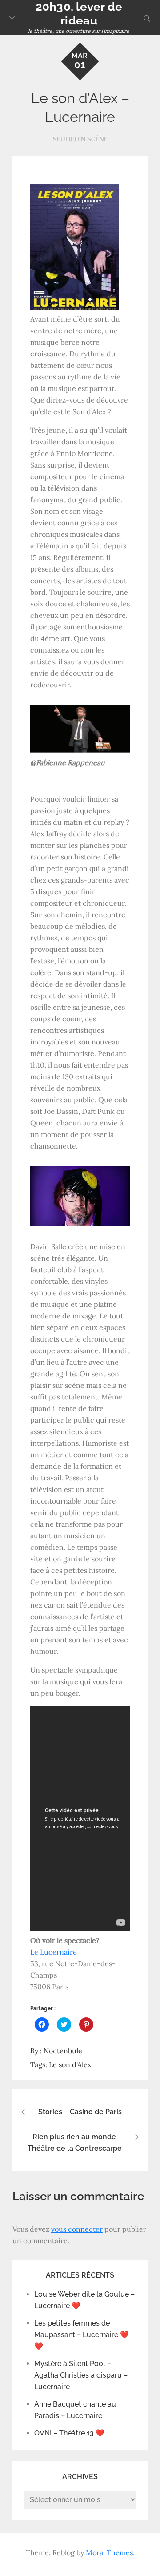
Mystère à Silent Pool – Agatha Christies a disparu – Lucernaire (81, 2375)
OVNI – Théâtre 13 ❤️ (69, 2433)
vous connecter (77, 2229)
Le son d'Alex (70, 2064)
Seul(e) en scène (80, 139)
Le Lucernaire (54, 1952)
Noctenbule (63, 2051)
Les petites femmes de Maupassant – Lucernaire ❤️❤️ (82, 2335)
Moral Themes (109, 2552)
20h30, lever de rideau (79, 14)
